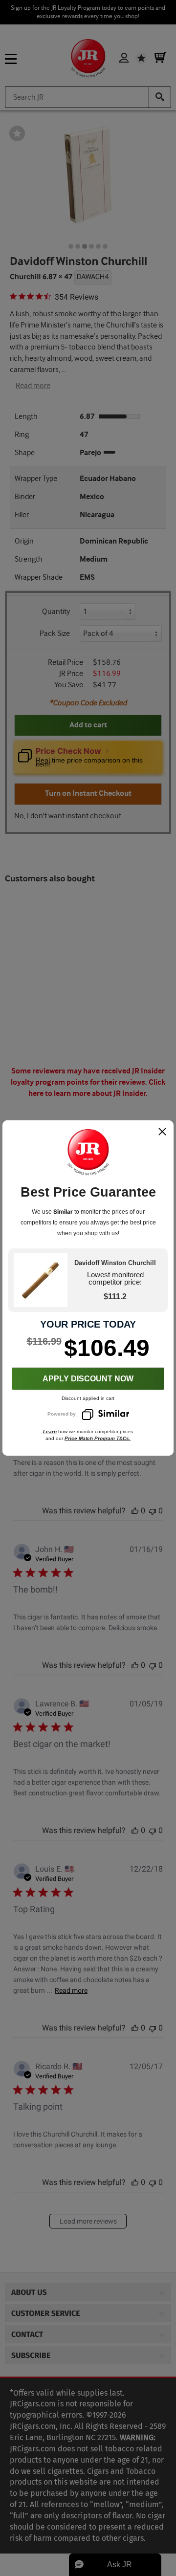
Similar (63, 1212)
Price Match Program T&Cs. (98, 1438)
